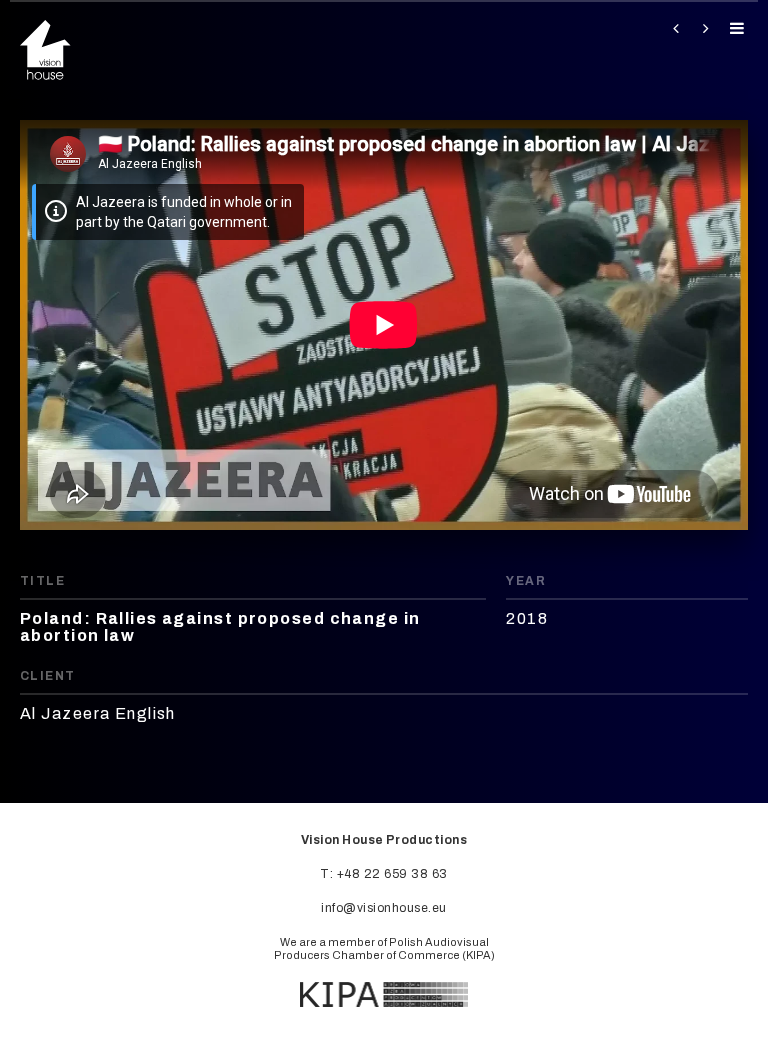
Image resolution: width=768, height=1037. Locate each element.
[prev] (671, 28)
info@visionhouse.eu (383, 908)
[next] (702, 28)
